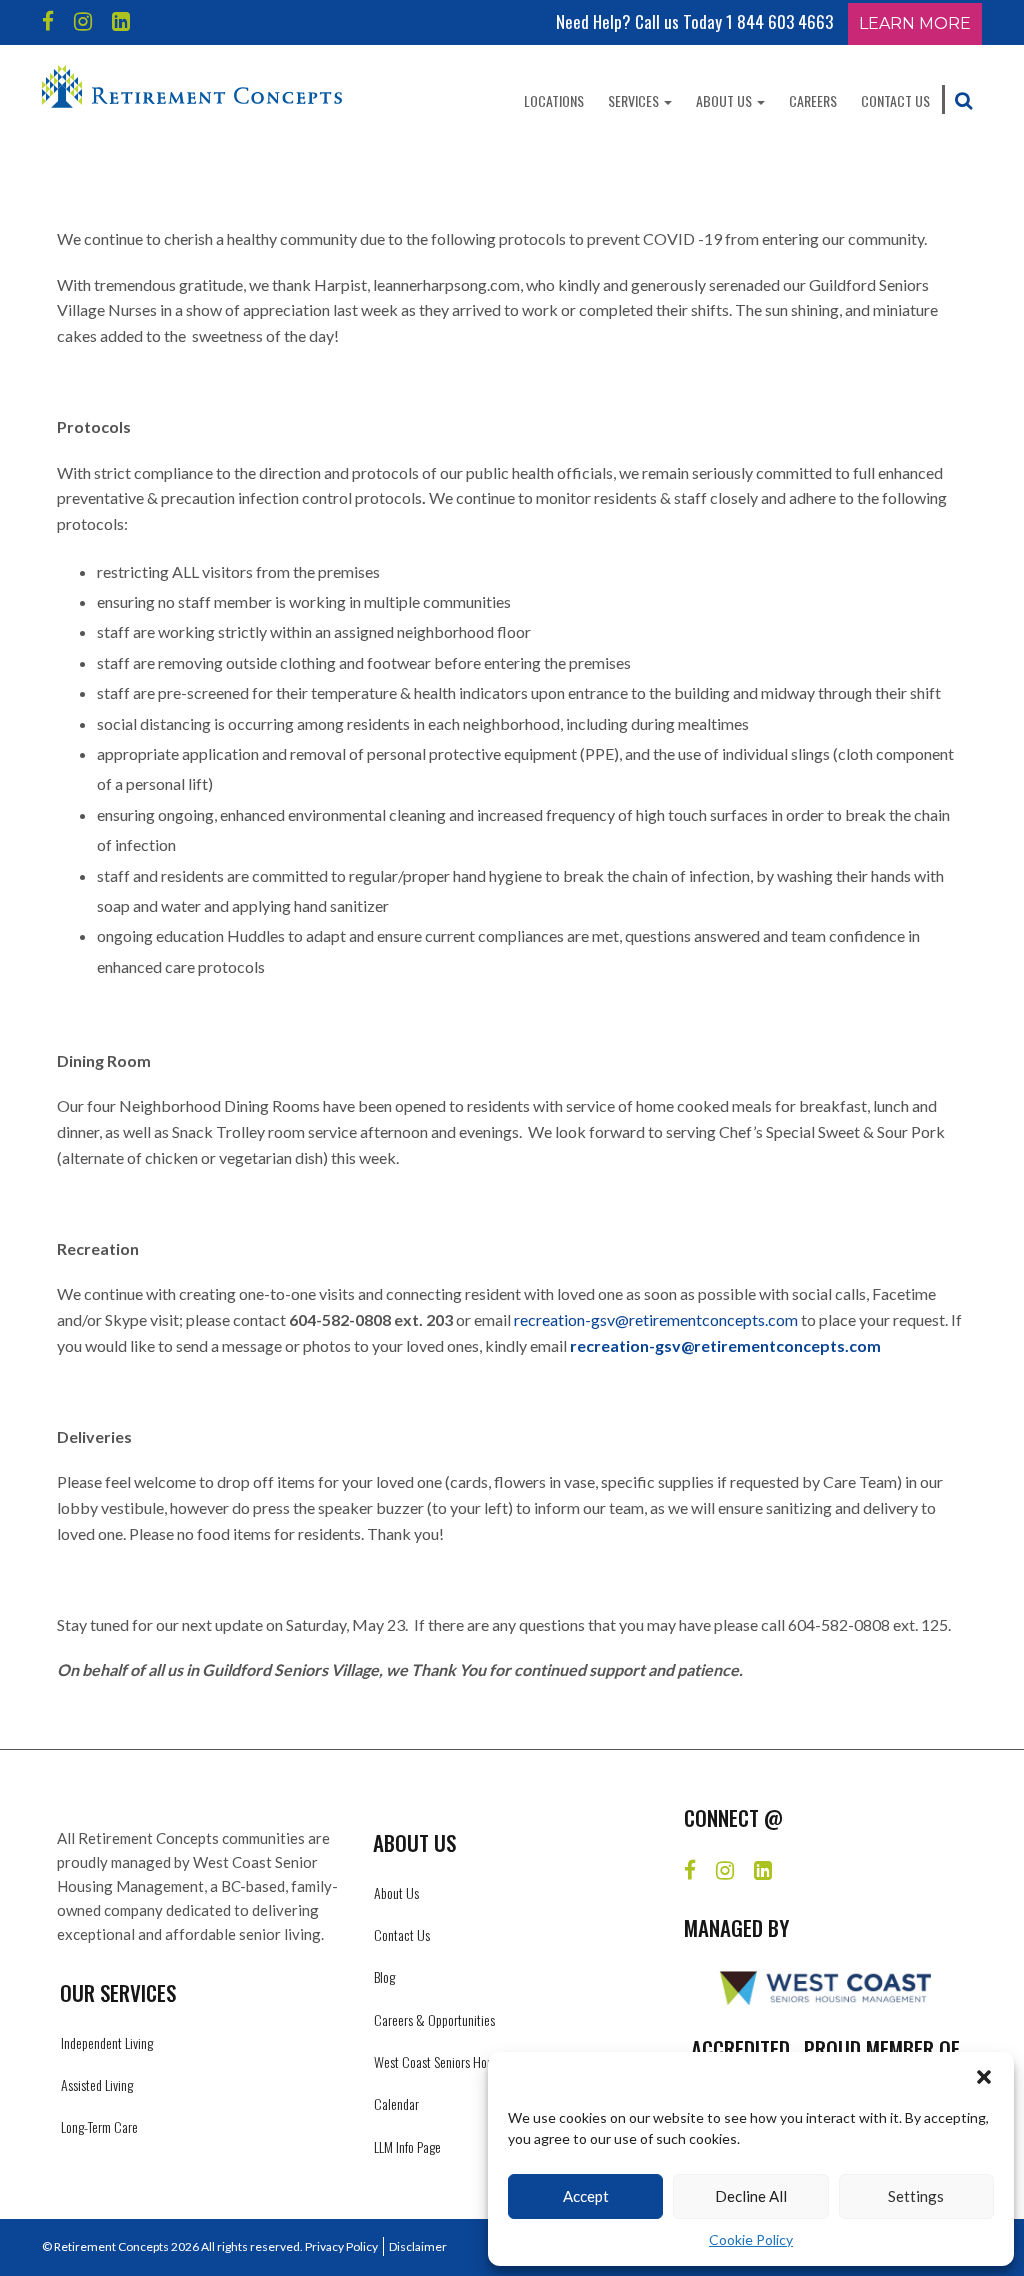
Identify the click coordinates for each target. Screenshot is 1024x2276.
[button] (984, 2077)
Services (635, 100)
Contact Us (895, 100)
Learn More (915, 23)
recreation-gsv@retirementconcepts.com (656, 1319)
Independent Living (107, 2042)
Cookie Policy (751, 2239)
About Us (725, 100)
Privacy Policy (341, 2246)
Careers (813, 100)
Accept (586, 2196)
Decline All (751, 2196)
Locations (554, 100)
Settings (916, 2196)
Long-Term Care (99, 2126)
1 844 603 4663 (779, 21)
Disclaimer (418, 2246)
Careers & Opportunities (434, 2019)
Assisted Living (97, 2084)
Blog (384, 1976)
